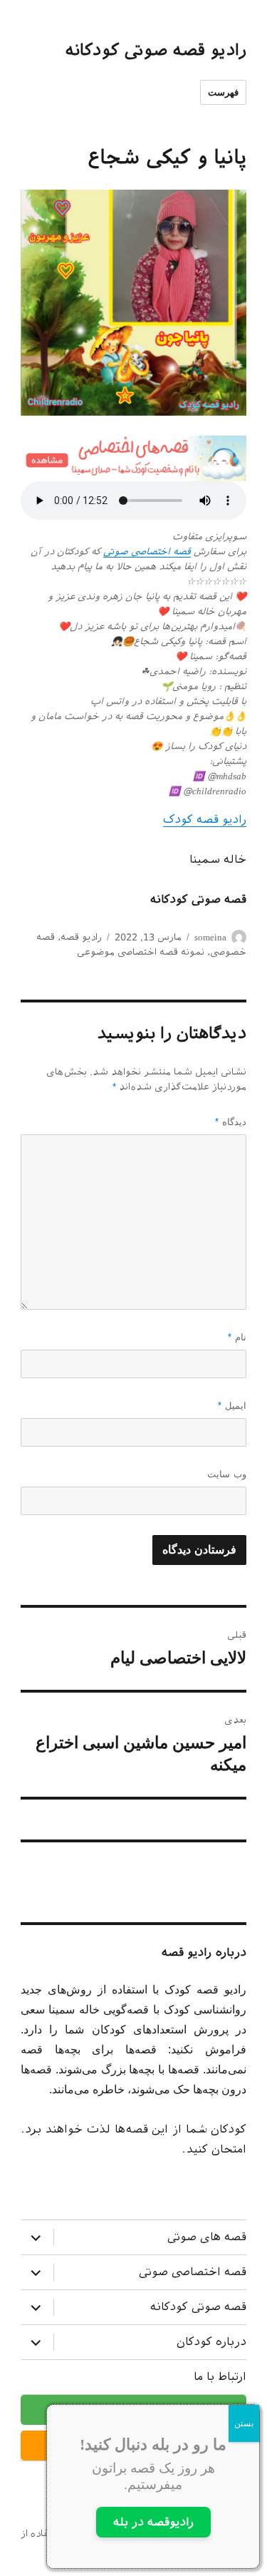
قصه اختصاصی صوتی (147, 551)
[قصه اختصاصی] (133, 458)
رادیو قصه (81, 937)
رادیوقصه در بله (153, 2522)
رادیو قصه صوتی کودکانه (156, 50)
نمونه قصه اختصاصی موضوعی (141, 952)
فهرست (223, 92)
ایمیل (232, 1406)
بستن (244, 2423)
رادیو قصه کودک (205, 820)
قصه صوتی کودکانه (198, 2307)
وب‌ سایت (227, 1474)
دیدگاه (231, 1122)
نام (237, 1337)
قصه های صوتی (207, 2237)
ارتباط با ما (220, 2377)
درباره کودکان (211, 2342)
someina (210, 937)
